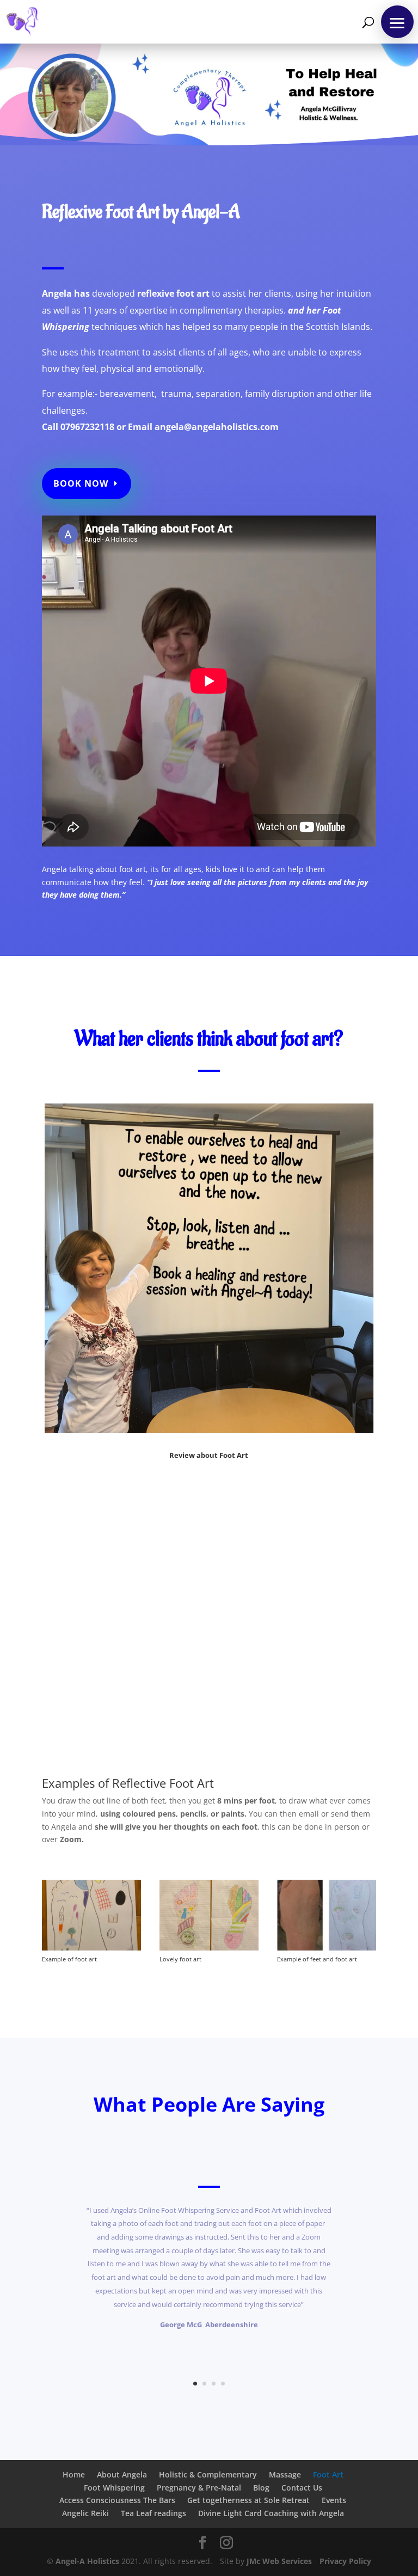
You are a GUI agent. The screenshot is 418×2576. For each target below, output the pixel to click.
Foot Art (328, 2474)
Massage (285, 2474)
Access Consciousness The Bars (117, 2500)
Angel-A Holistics (87, 2561)
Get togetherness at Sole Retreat (248, 2500)
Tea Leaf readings (153, 2513)
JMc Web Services (279, 2561)
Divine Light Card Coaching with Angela (271, 2513)
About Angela (122, 2474)
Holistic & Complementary (208, 2474)
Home (74, 2474)
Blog (261, 2488)
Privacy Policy (345, 2561)
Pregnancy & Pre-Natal (199, 2488)
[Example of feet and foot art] (327, 1948)
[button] (397, 22)
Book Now (81, 483)
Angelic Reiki (85, 2513)
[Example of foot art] (91, 1948)
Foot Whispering (114, 2488)
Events (334, 2500)
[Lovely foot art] (209, 1948)
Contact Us (302, 2488)
